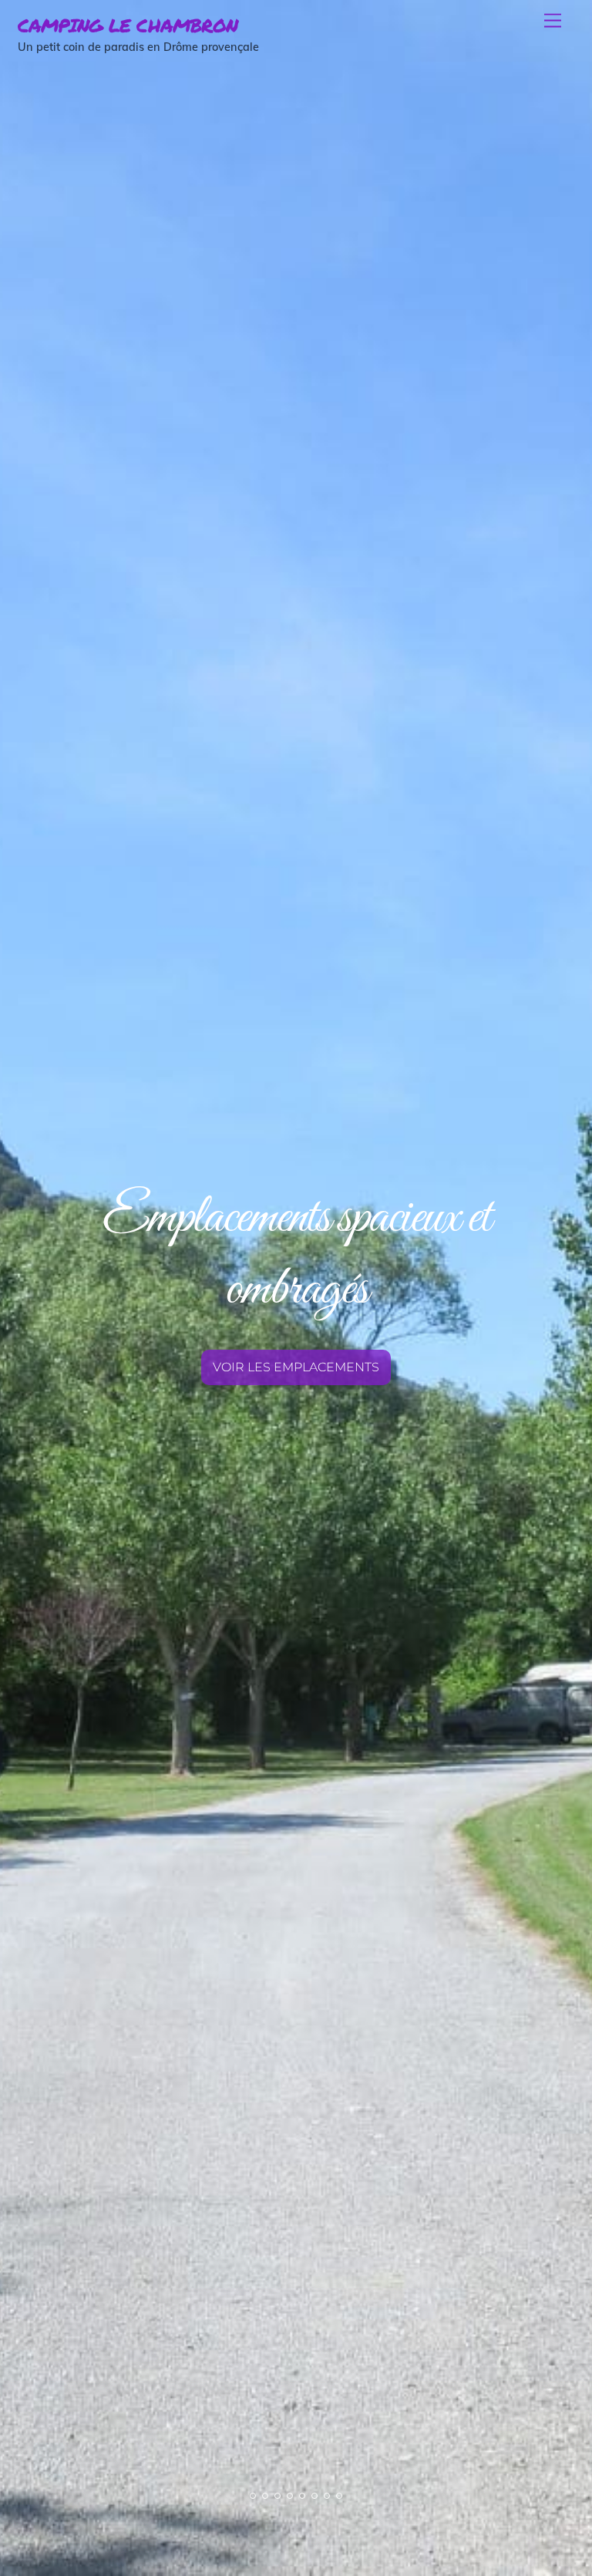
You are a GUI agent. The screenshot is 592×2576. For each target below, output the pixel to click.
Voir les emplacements (296, 1367)
